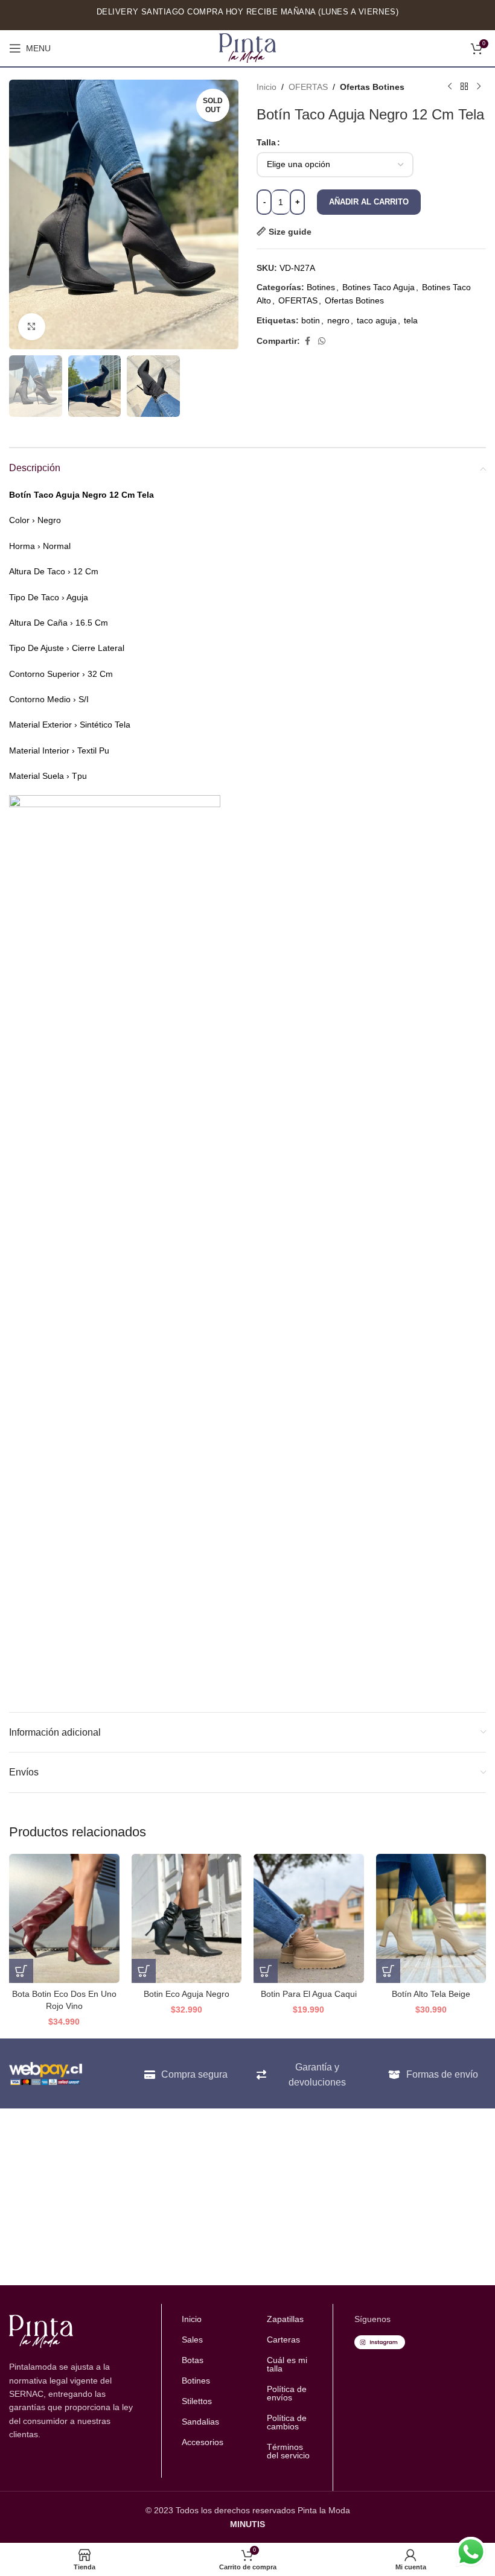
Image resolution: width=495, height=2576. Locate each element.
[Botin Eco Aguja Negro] (187, 1918)
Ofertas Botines (372, 87)
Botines (321, 287)
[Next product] (479, 87)
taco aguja (377, 320)
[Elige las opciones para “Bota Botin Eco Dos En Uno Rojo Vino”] (21, 1971)
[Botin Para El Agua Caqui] (309, 1918)
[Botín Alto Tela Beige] (431, 1918)
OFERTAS (308, 87)
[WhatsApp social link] (322, 341)
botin (311, 320)
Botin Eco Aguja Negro (187, 1994)
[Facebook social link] (307, 341)
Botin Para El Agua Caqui (309, 1994)
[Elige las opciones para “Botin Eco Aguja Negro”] (144, 1971)
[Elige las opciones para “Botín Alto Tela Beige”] (388, 1971)
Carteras (283, 2340)
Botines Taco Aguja (378, 287)
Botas (193, 2360)
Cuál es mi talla (287, 2364)
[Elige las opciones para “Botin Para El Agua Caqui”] (266, 1971)
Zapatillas (285, 2319)
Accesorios (203, 2442)
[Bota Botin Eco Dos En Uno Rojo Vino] (64, 1918)
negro (338, 320)
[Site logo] (248, 48)
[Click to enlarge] (32, 327)
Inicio (267, 87)
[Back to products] (464, 87)
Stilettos (197, 2401)
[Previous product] (450, 87)
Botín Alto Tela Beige (431, 1994)
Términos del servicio (288, 2451)
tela (411, 320)
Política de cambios (287, 2422)
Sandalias (200, 2422)
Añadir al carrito (369, 202)
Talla (266, 142)
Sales (192, 2340)
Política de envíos (287, 2393)
